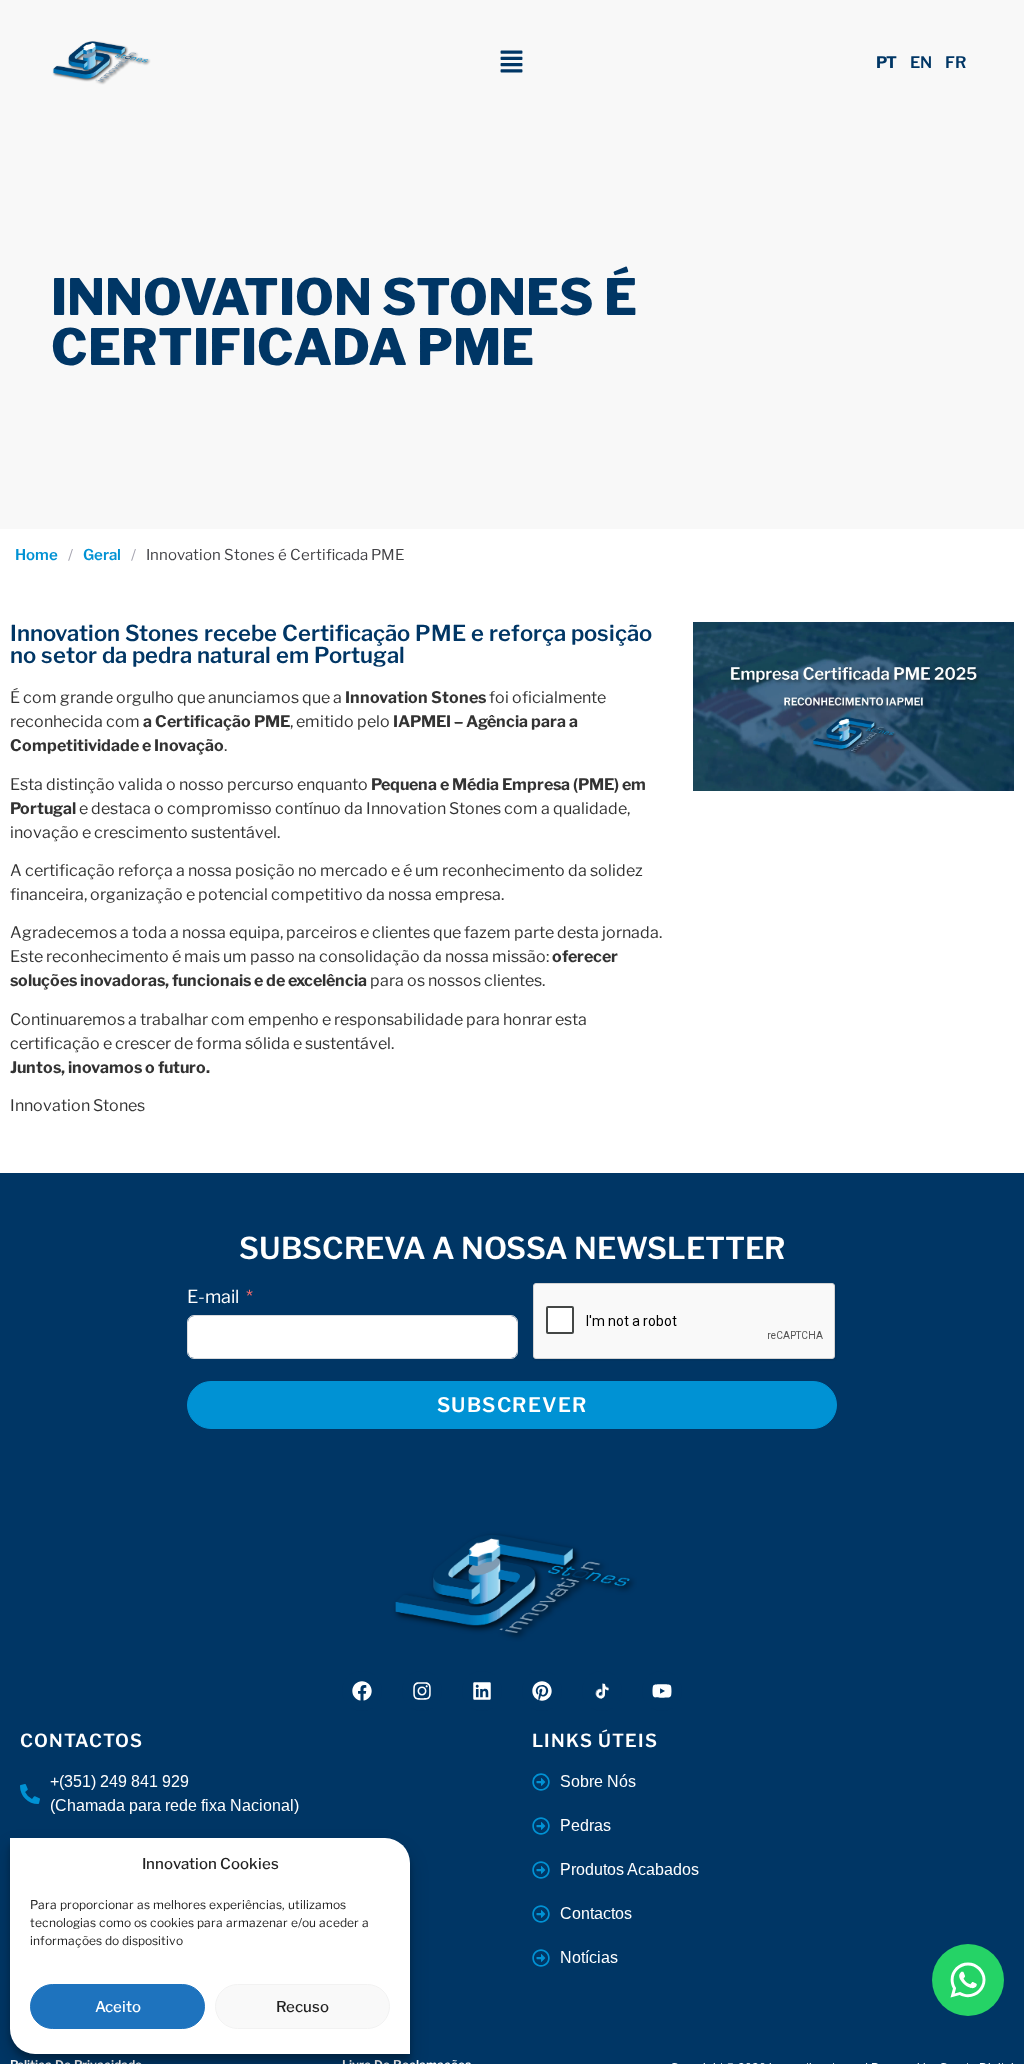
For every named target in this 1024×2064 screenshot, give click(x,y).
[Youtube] (662, 1691)
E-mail (213, 1296)
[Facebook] (362, 1691)
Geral (102, 555)
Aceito (118, 2007)
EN (921, 62)
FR (955, 62)
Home (36, 555)
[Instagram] (422, 1691)
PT (886, 62)
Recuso (302, 2007)
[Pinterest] (542, 1691)
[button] (512, 62)
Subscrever (512, 1405)
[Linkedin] (482, 1691)
